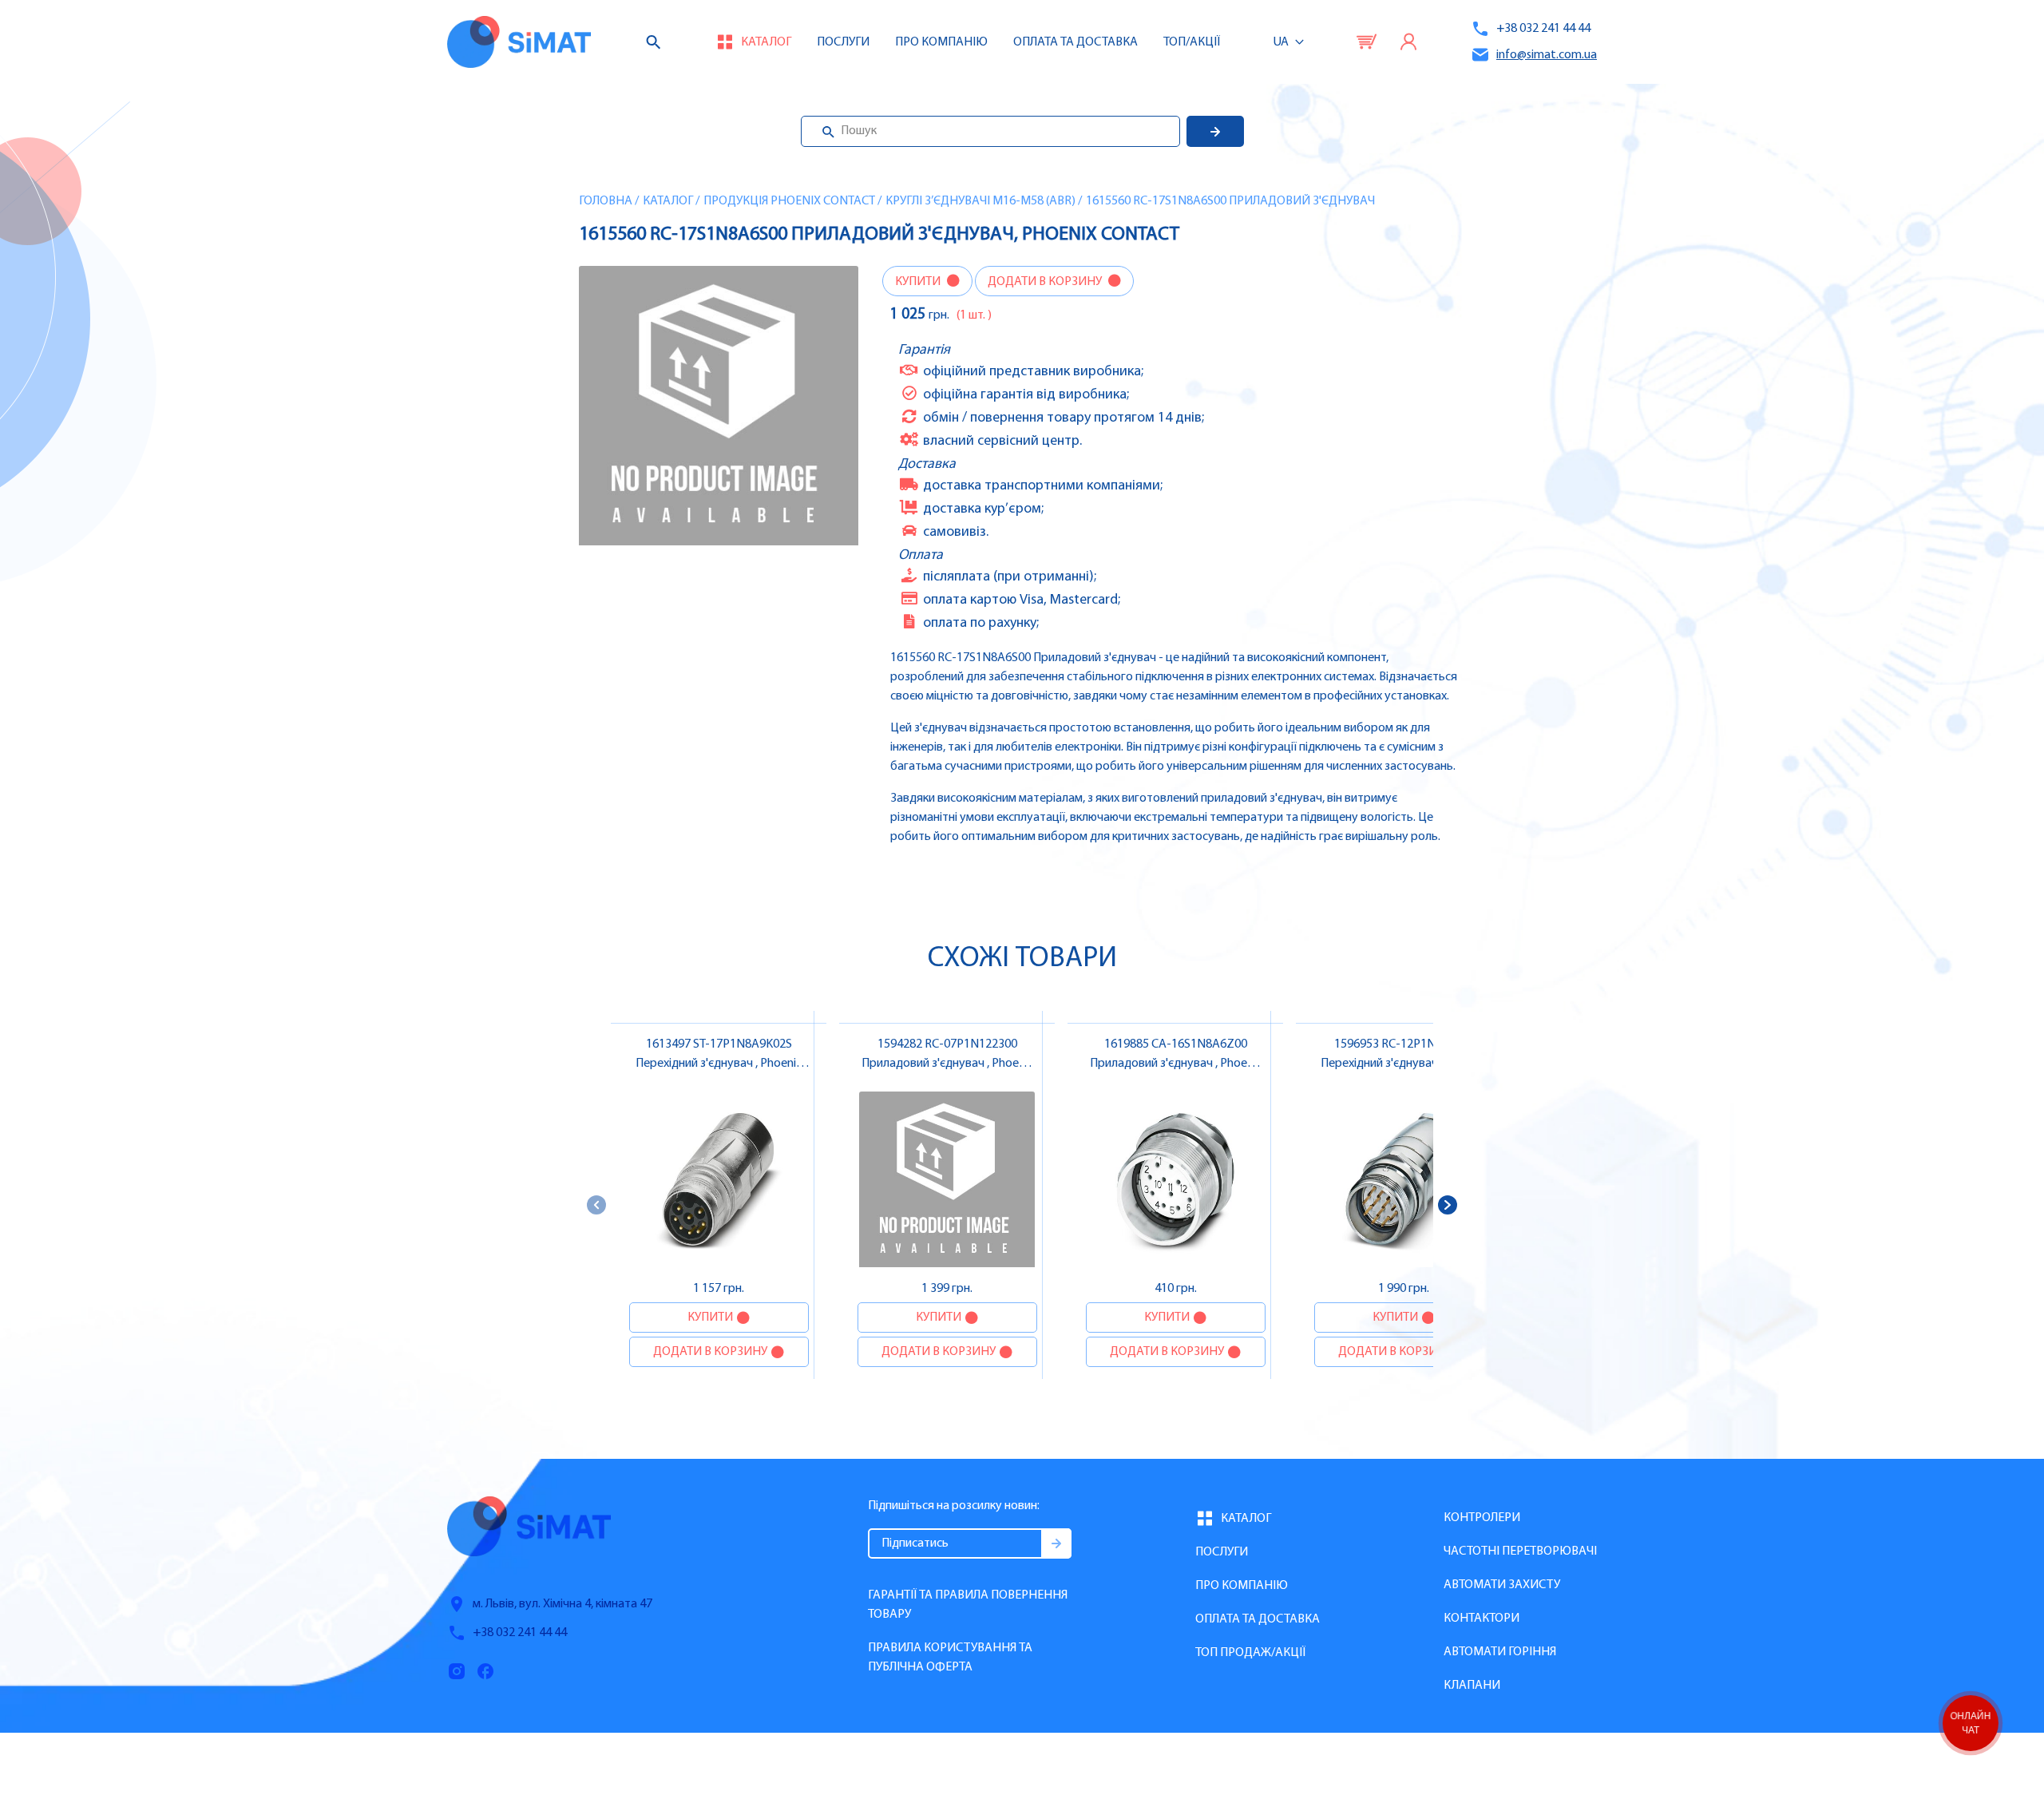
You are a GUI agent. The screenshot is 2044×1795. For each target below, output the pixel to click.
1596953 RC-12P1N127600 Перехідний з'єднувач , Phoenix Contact (1404, 1064)
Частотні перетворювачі (1520, 1551)
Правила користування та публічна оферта (950, 1658)
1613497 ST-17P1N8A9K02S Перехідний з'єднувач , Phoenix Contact (719, 1064)
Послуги (843, 42)
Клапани (1472, 1686)
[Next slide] (1448, 1205)
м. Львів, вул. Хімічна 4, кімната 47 (562, 1604)
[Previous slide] (596, 1205)
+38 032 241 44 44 (1543, 29)
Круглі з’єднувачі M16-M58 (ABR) (980, 201)
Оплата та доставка (1075, 42)
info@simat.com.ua (1547, 55)
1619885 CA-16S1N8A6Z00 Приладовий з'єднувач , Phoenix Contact (1176, 1064)
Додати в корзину (1046, 282)
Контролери (1482, 1518)
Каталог (668, 201)
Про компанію (1242, 1586)
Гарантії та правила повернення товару (968, 1605)
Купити (919, 282)
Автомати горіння (1500, 1652)
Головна (606, 201)
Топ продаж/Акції (1250, 1653)
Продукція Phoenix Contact (789, 201)
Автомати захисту (1502, 1585)
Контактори (1482, 1619)
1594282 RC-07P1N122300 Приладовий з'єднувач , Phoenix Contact (947, 1064)
